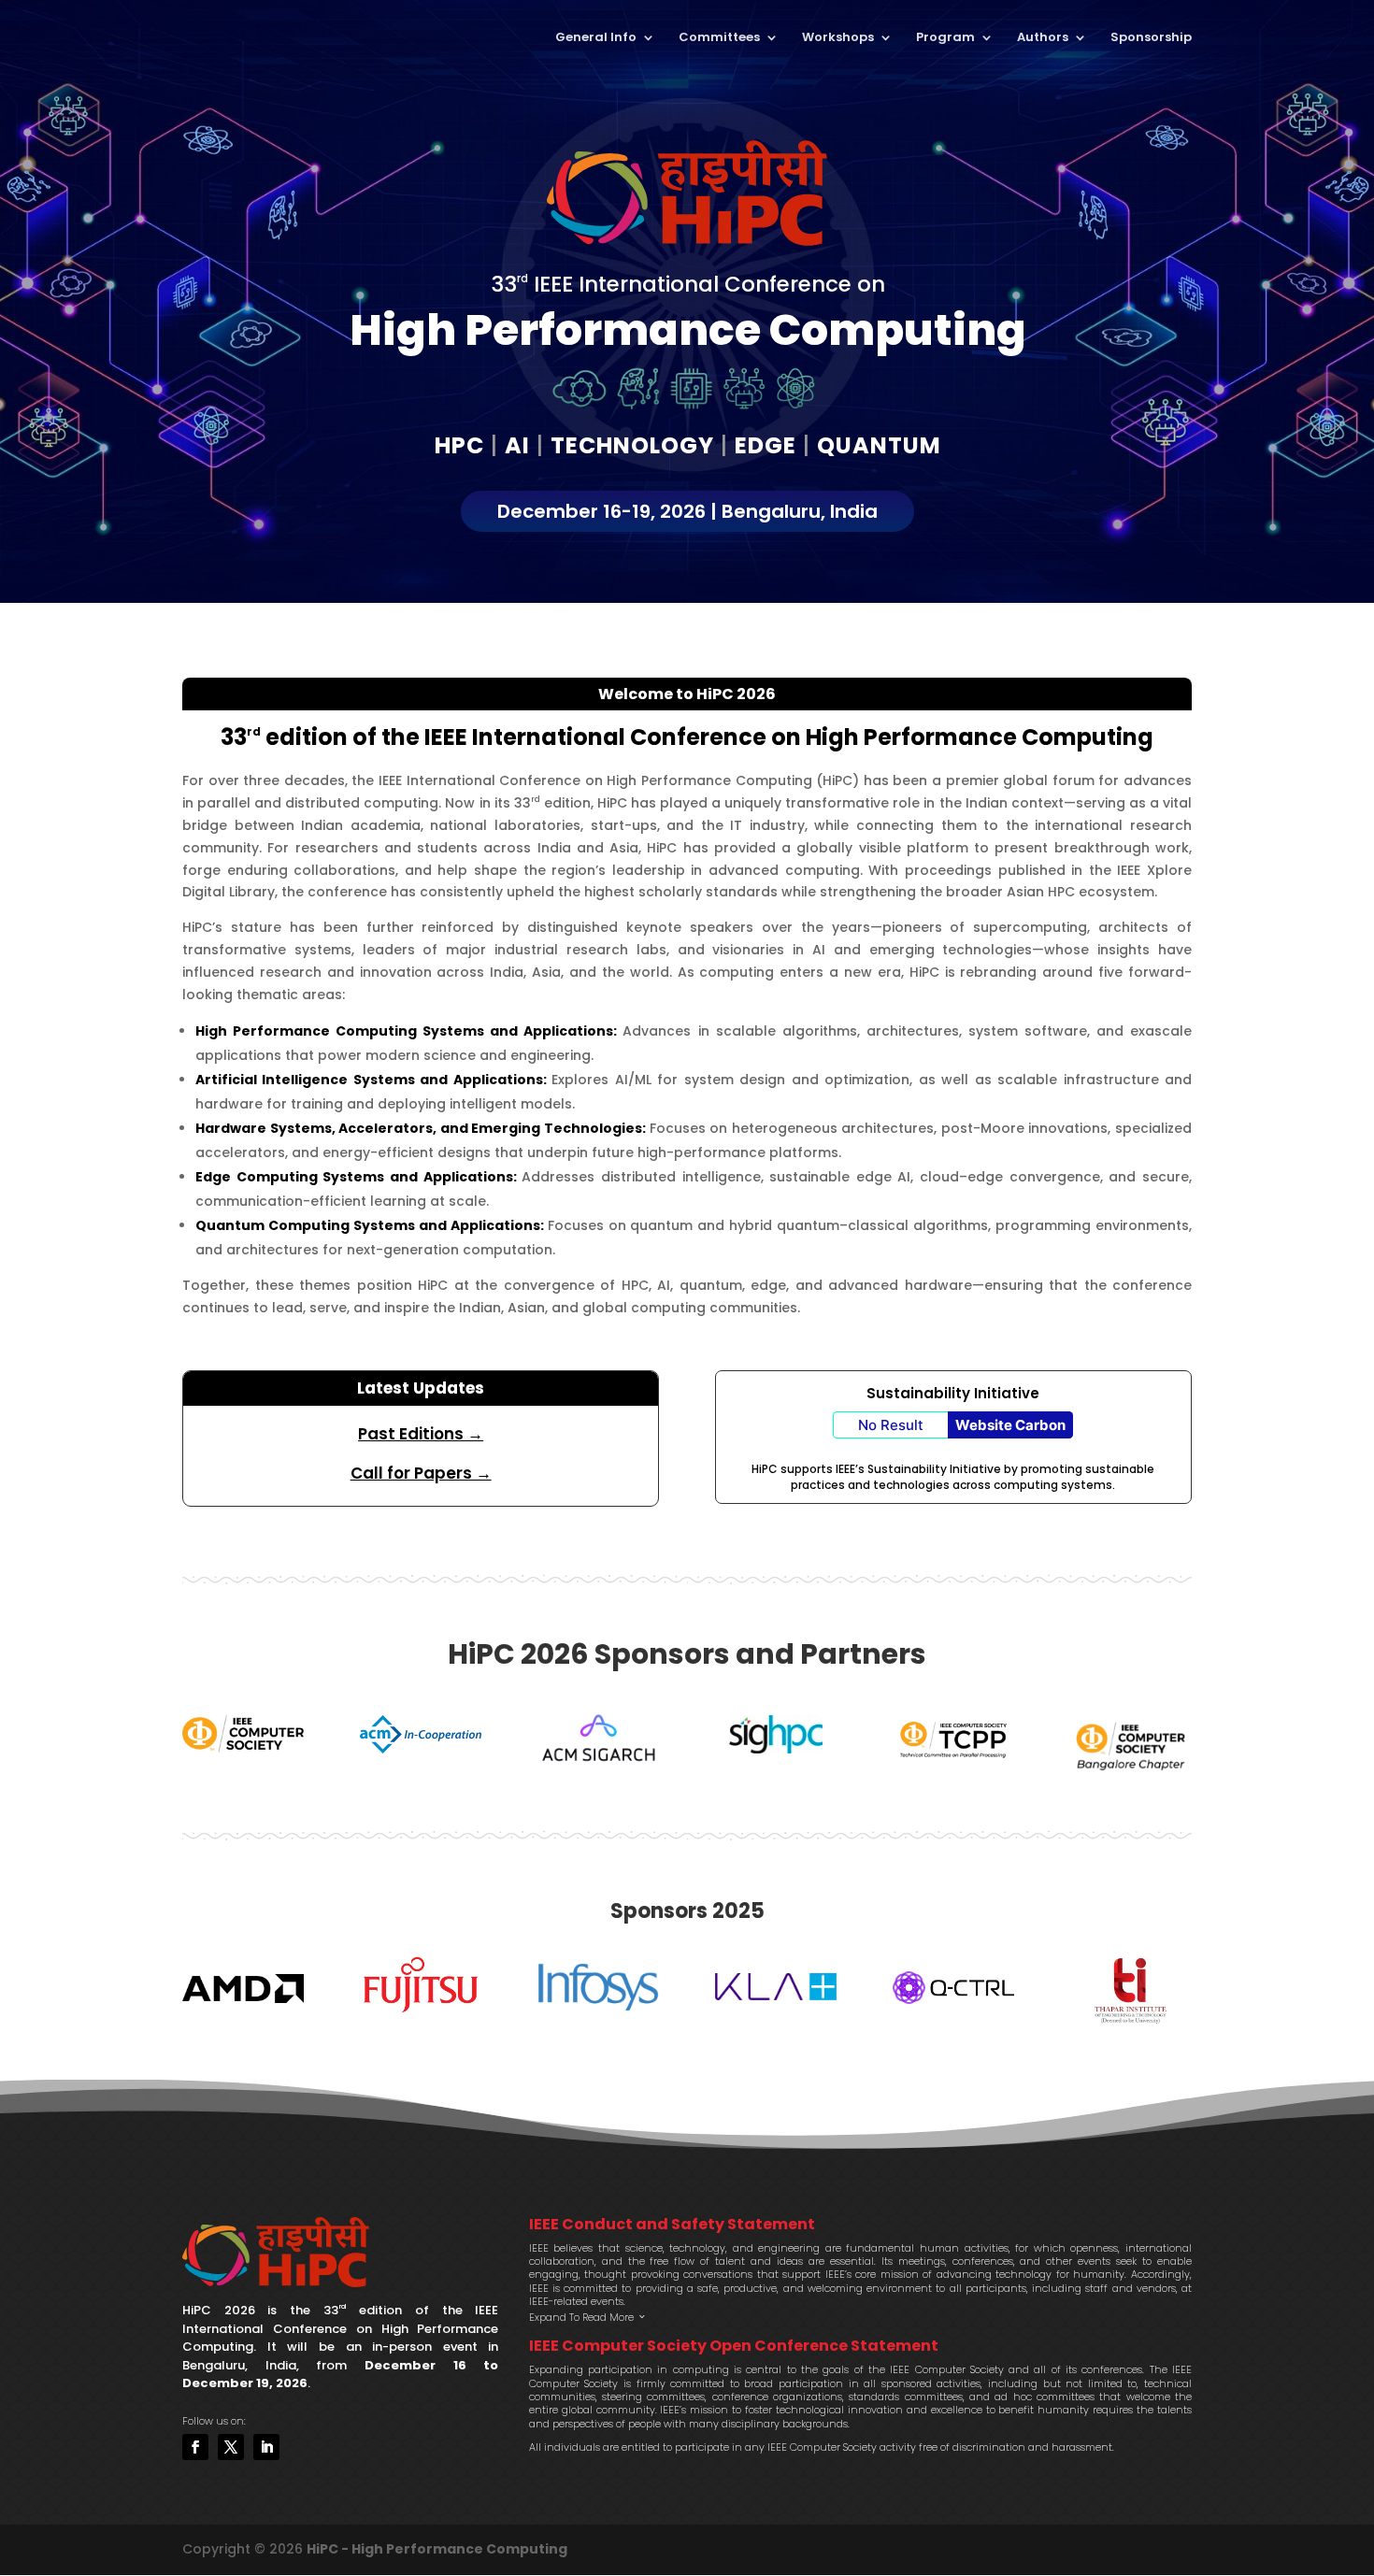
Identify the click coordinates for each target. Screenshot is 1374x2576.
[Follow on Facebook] (195, 2447)
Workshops (838, 38)
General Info (596, 38)
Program (945, 38)
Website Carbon (1010, 1425)
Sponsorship (1151, 38)
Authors (1043, 38)
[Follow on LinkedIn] (266, 2447)
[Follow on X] (231, 2447)
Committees (719, 38)
